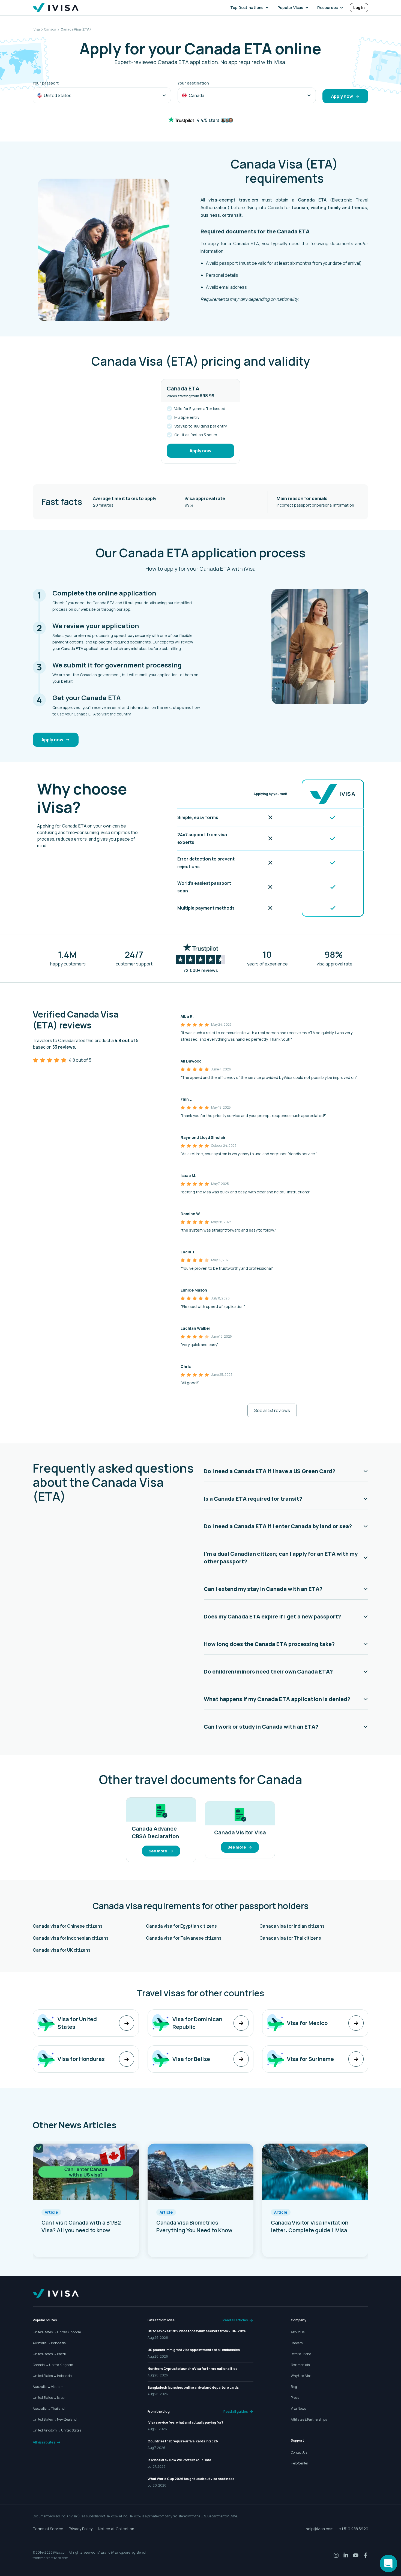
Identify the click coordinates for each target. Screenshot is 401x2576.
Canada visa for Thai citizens (290, 1938)
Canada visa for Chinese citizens (68, 1926)
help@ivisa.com (320, 2529)
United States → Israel (49, 2398)
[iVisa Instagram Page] (336, 2555)
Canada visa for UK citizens (62, 1950)
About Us (298, 2332)
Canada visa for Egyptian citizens (181, 1926)
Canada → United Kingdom (53, 2365)
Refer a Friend (301, 2354)
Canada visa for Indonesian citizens (71, 1938)
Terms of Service (48, 2529)
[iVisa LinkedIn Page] (346, 2555)
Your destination (193, 83)
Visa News (298, 2408)
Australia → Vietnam (48, 2387)
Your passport (46, 83)
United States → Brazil (49, 2354)
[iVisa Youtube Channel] (356, 2555)
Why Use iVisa (301, 2376)
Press (295, 2398)
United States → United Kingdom (57, 2332)
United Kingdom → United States (57, 2430)
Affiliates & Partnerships (309, 2419)
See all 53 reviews (272, 1410)
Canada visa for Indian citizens (292, 1926)
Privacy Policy (81, 2529)
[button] (251, 8)
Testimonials (300, 2365)
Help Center (300, 2463)
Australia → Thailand (49, 2408)
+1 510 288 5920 (354, 2529)
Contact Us (299, 2452)
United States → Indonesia (52, 2376)
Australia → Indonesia (49, 2343)
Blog (294, 2387)
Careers (297, 2343)
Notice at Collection (116, 2529)
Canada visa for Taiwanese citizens (184, 1938)
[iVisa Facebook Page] (366, 2555)
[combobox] (102, 95)
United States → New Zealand (55, 2419)
